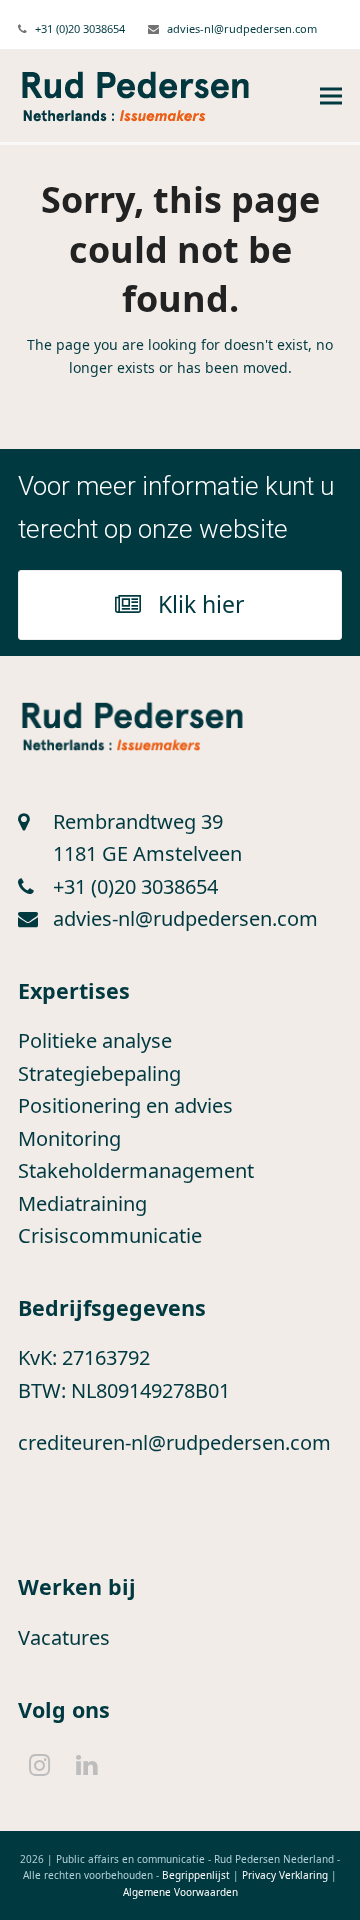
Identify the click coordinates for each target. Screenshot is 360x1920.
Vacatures (64, 1637)
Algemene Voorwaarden (180, 1892)
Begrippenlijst (196, 1875)
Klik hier (201, 604)
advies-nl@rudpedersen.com (242, 28)
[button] (331, 96)
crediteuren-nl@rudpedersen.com (174, 1442)
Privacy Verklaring (285, 1875)
